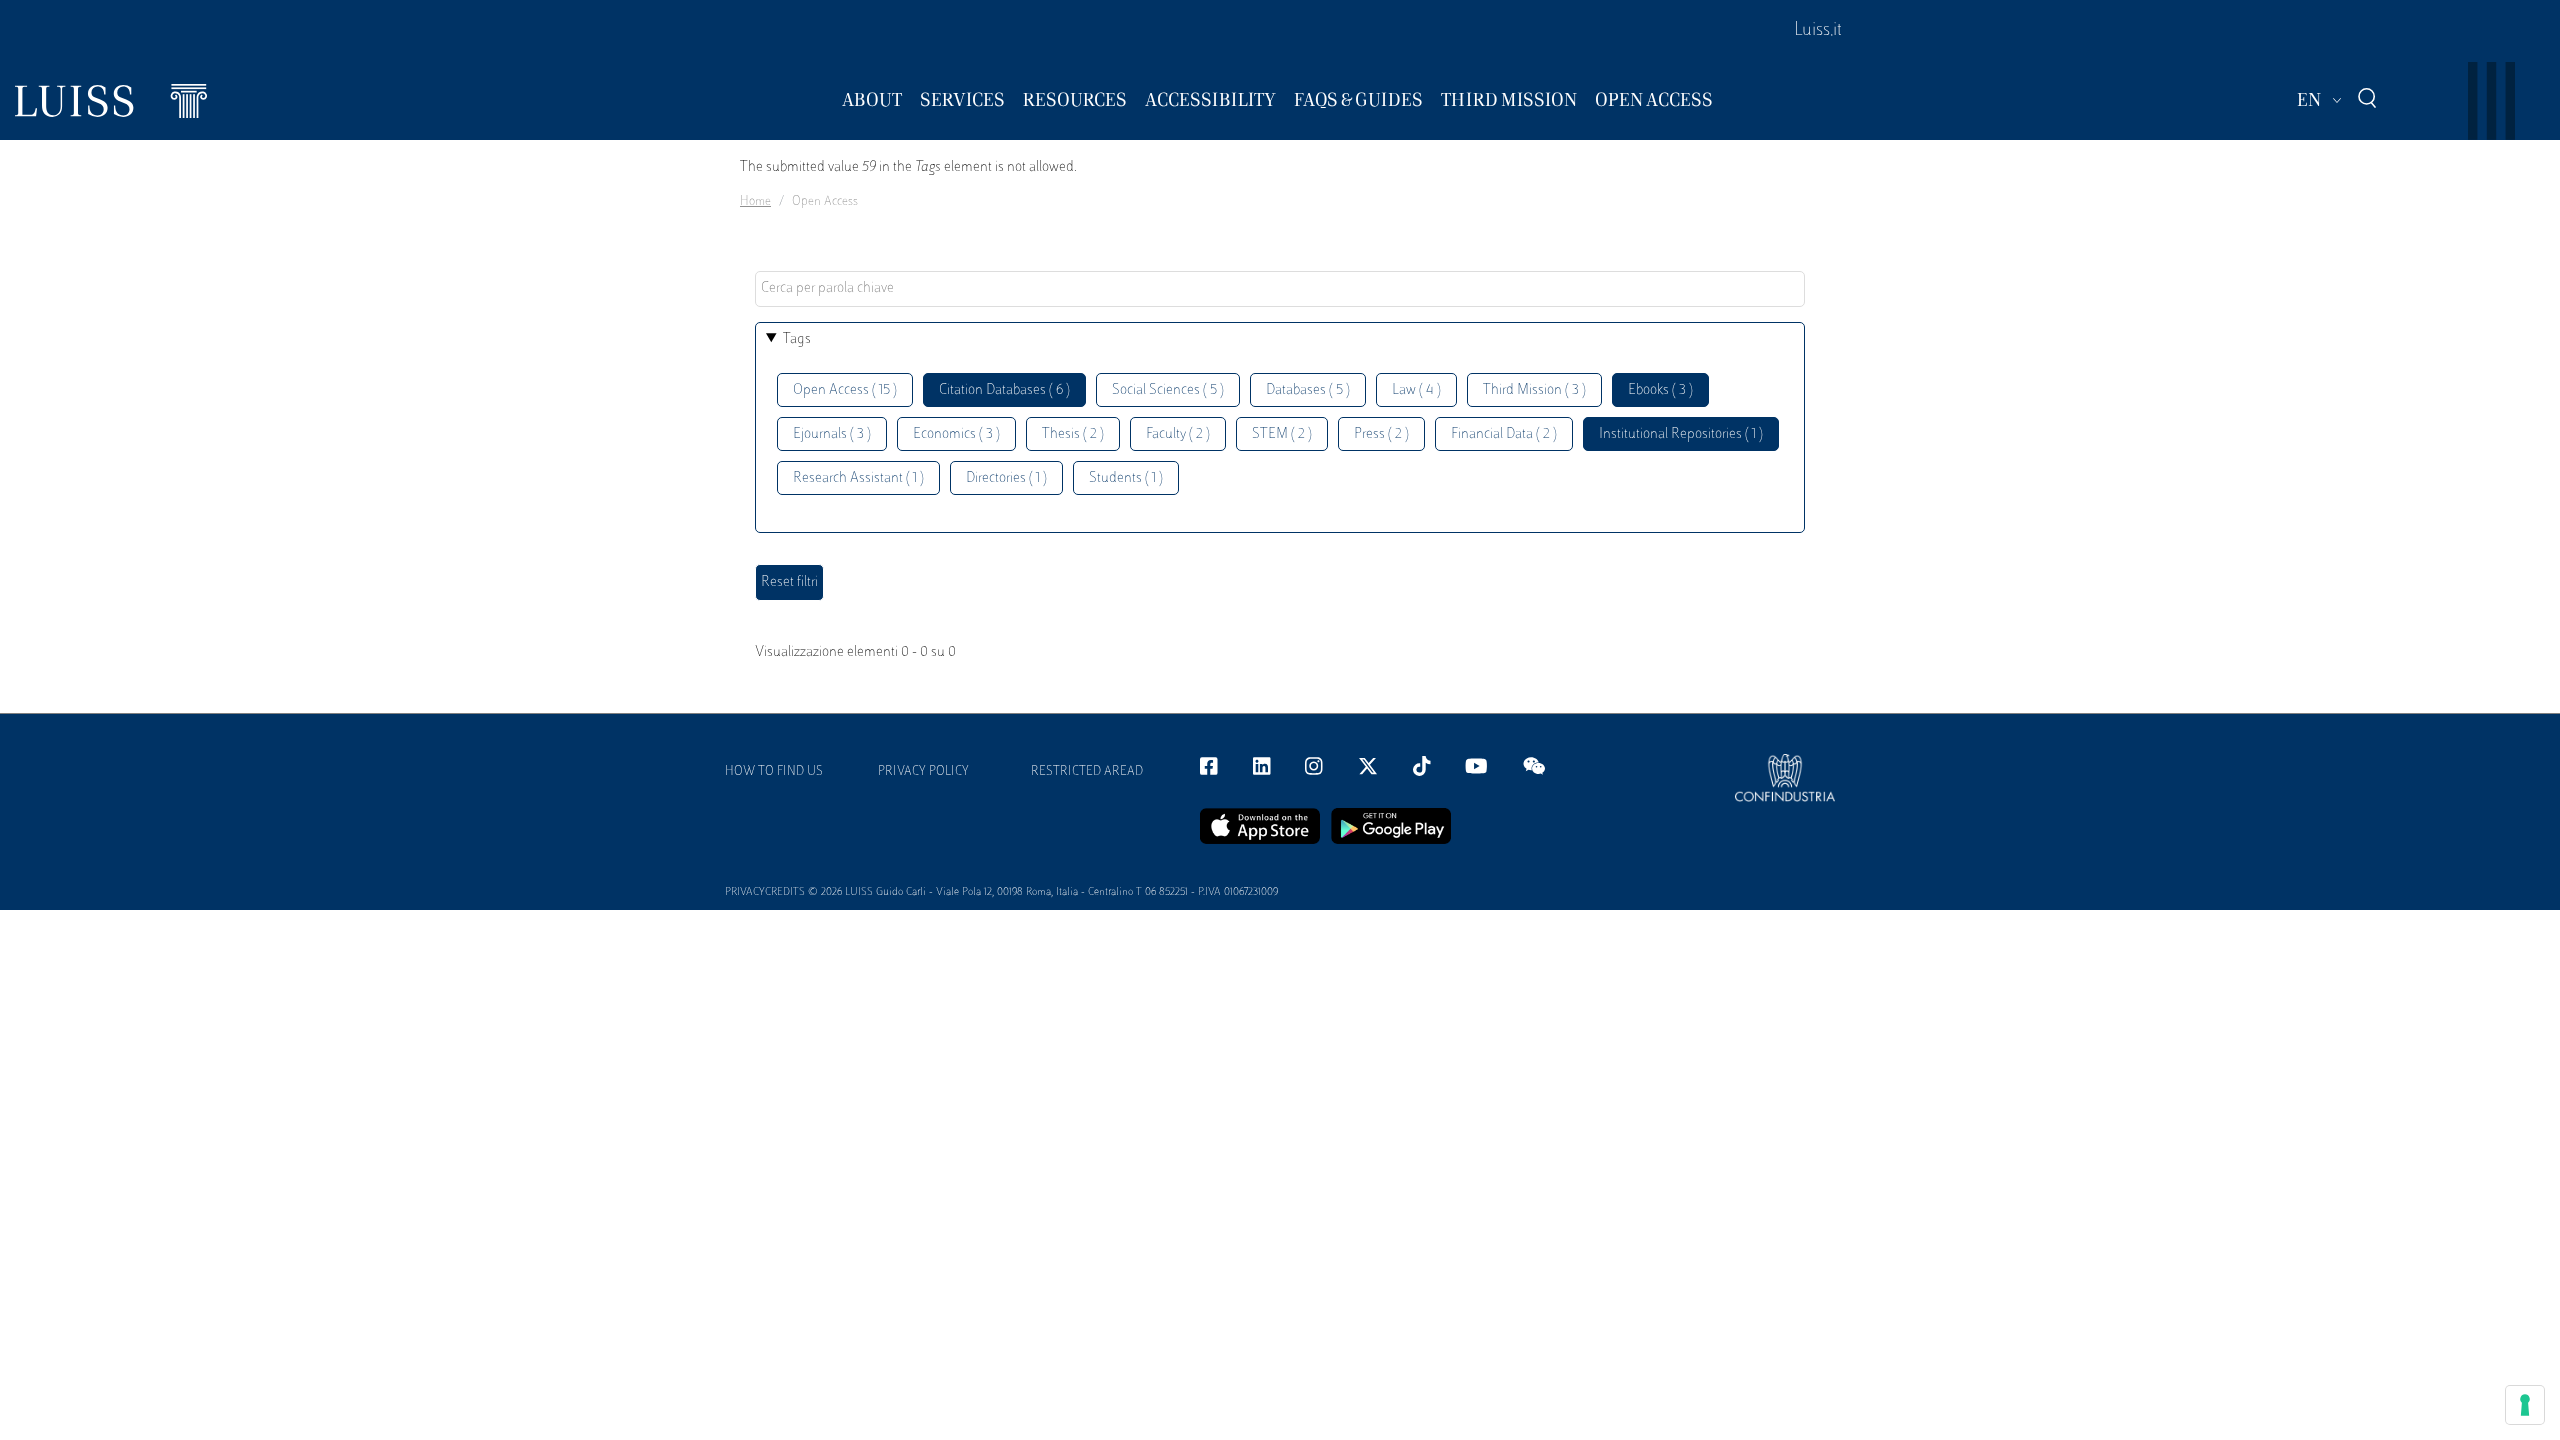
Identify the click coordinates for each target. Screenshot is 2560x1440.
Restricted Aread (1087, 772)
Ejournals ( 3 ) (832, 434)
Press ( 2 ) (1381, 434)
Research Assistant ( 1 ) (858, 478)
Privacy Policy (923, 772)
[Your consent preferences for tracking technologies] (2525, 1405)
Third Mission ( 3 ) (1534, 390)
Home (755, 202)
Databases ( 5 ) (1308, 390)
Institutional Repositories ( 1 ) (1681, 434)
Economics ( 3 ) (956, 434)
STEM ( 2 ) (1282, 434)
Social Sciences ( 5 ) (1168, 390)
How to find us (774, 772)
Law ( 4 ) (1416, 390)
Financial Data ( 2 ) (1504, 434)
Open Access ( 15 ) (845, 390)
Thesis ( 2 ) (1073, 434)
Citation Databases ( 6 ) (1004, 390)
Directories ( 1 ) (1006, 478)
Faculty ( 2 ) (1178, 434)
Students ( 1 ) (1126, 478)
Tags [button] (797, 339)
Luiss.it (1818, 31)
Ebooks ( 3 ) (1660, 390)
